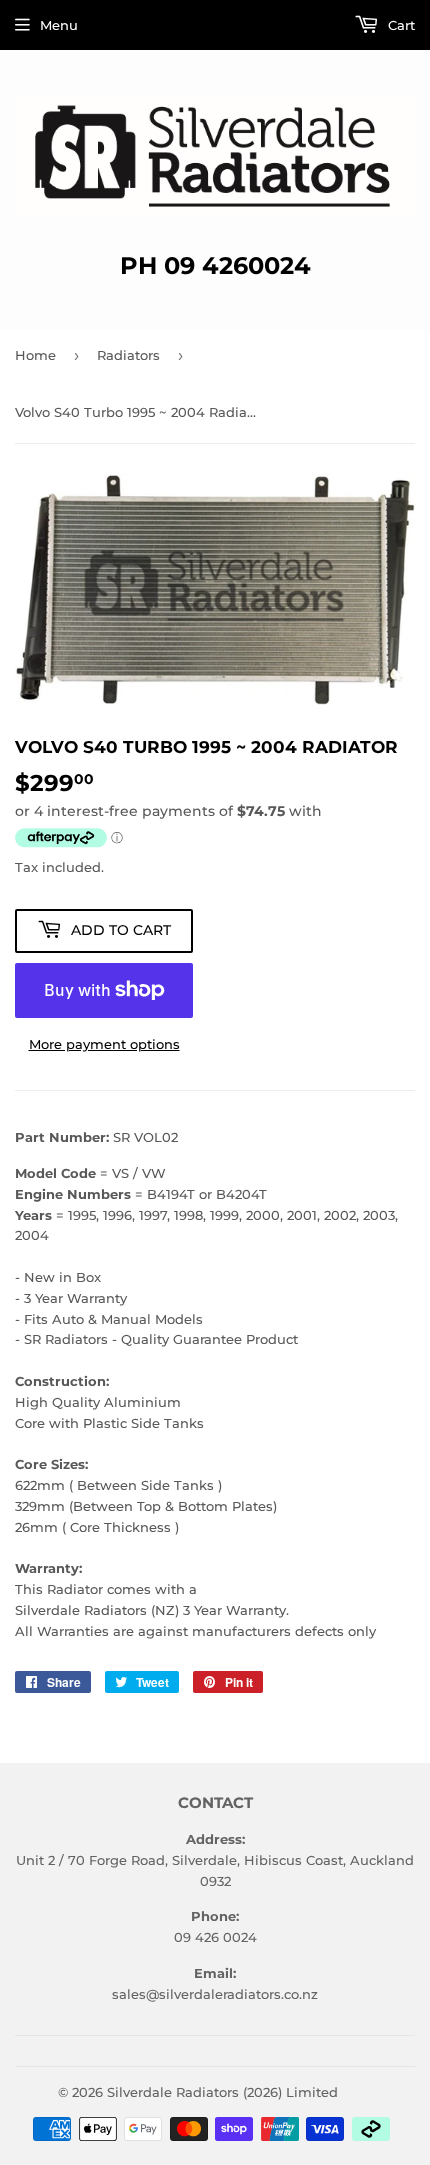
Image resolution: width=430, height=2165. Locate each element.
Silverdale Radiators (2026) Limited (222, 2092)
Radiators (128, 355)
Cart (399, 25)
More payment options (104, 1044)
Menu (59, 25)
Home (35, 355)
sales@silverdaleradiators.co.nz (215, 1994)
